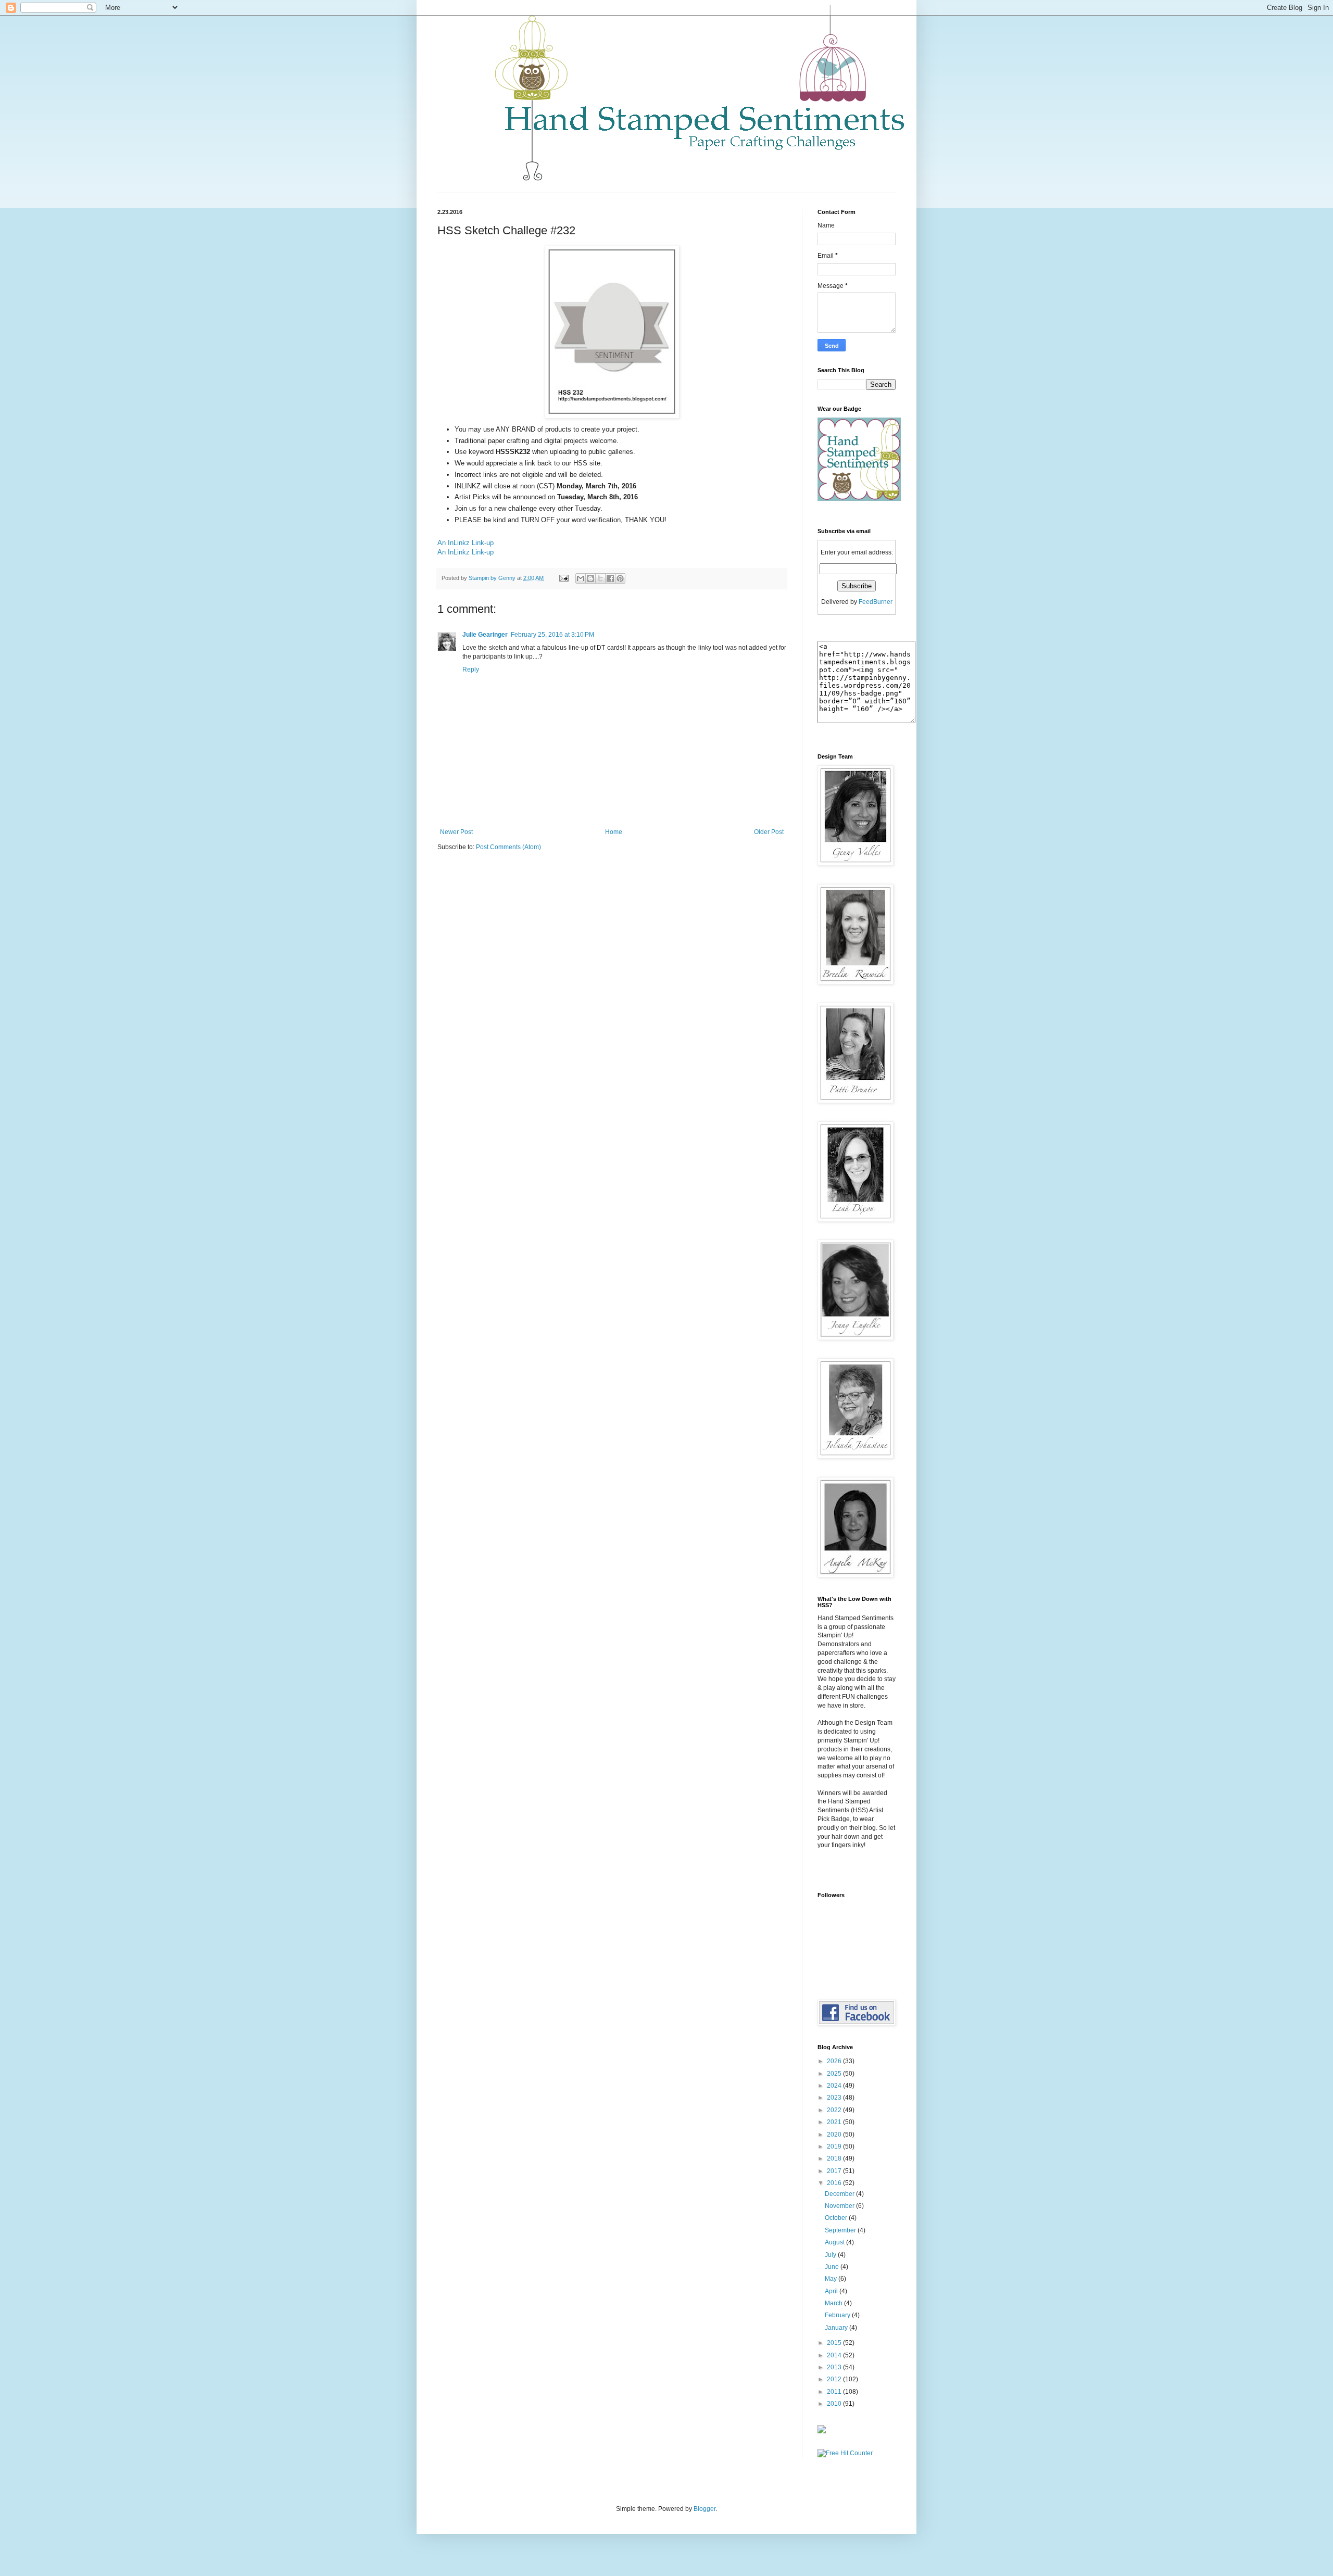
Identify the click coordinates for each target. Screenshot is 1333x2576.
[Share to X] (600, 578)
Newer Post (456, 832)
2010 (835, 2404)
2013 (835, 2367)
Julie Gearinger (485, 635)
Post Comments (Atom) (508, 847)
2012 (835, 2379)
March (834, 2303)
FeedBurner (876, 602)
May (832, 2279)
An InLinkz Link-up (466, 543)
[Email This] (581, 578)
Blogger (705, 2509)
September (841, 2230)
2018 (835, 2158)
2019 (835, 2146)
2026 (835, 2061)
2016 (835, 2183)
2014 (835, 2355)
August (835, 2242)
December (840, 2194)
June (833, 2267)
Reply (471, 670)
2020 (835, 2135)
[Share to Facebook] (610, 578)
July (831, 2255)
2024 (835, 2086)
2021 (835, 2122)
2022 (835, 2110)
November (840, 2206)
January (837, 2328)
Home (614, 832)
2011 (835, 2392)
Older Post (769, 832)
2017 (835, 2171)
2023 (835, 2098)
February (838, 2315)
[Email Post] (563, 578)
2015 (835, 2343)
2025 (835, 2074)
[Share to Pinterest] (620, 578)
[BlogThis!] (590, 578)
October (837, 2218)
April (832, 2291)
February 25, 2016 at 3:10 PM (552, 635)
